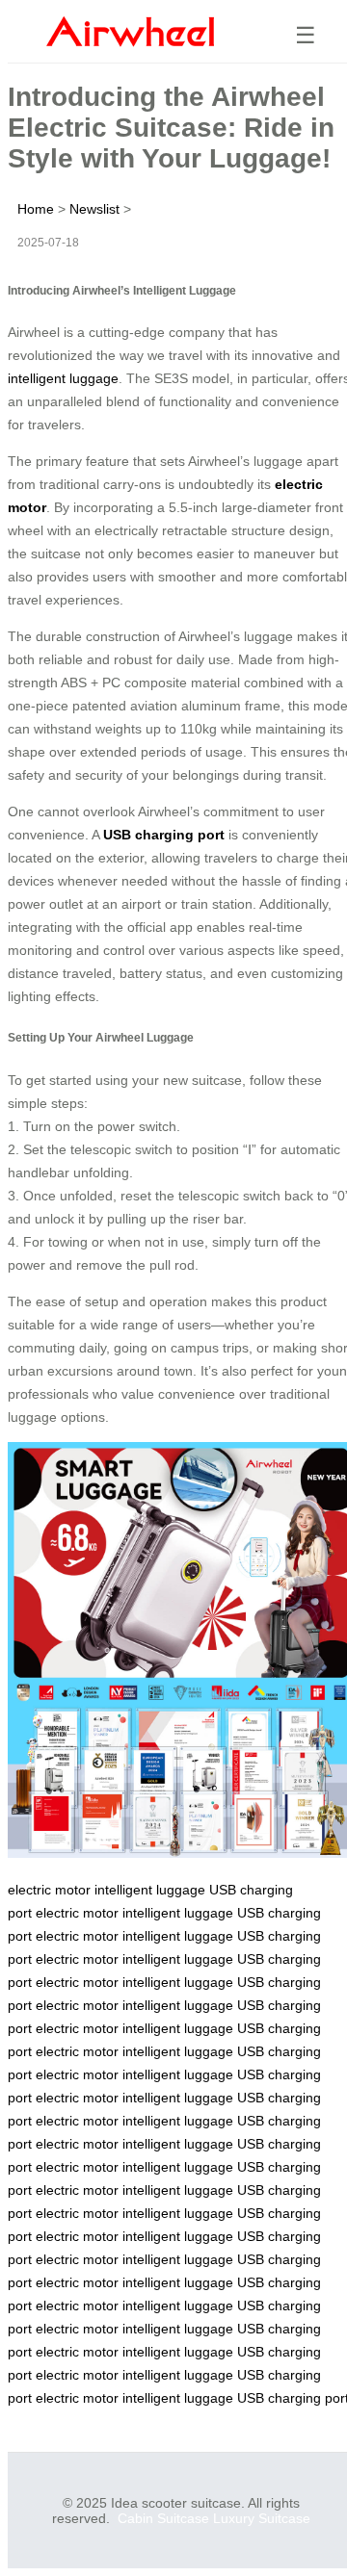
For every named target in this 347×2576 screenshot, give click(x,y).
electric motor (49, 1890)
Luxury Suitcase (262, 2518)
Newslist (94, 209)
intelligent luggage (63, 378)
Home (36, 209)
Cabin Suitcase (163, 2518)
